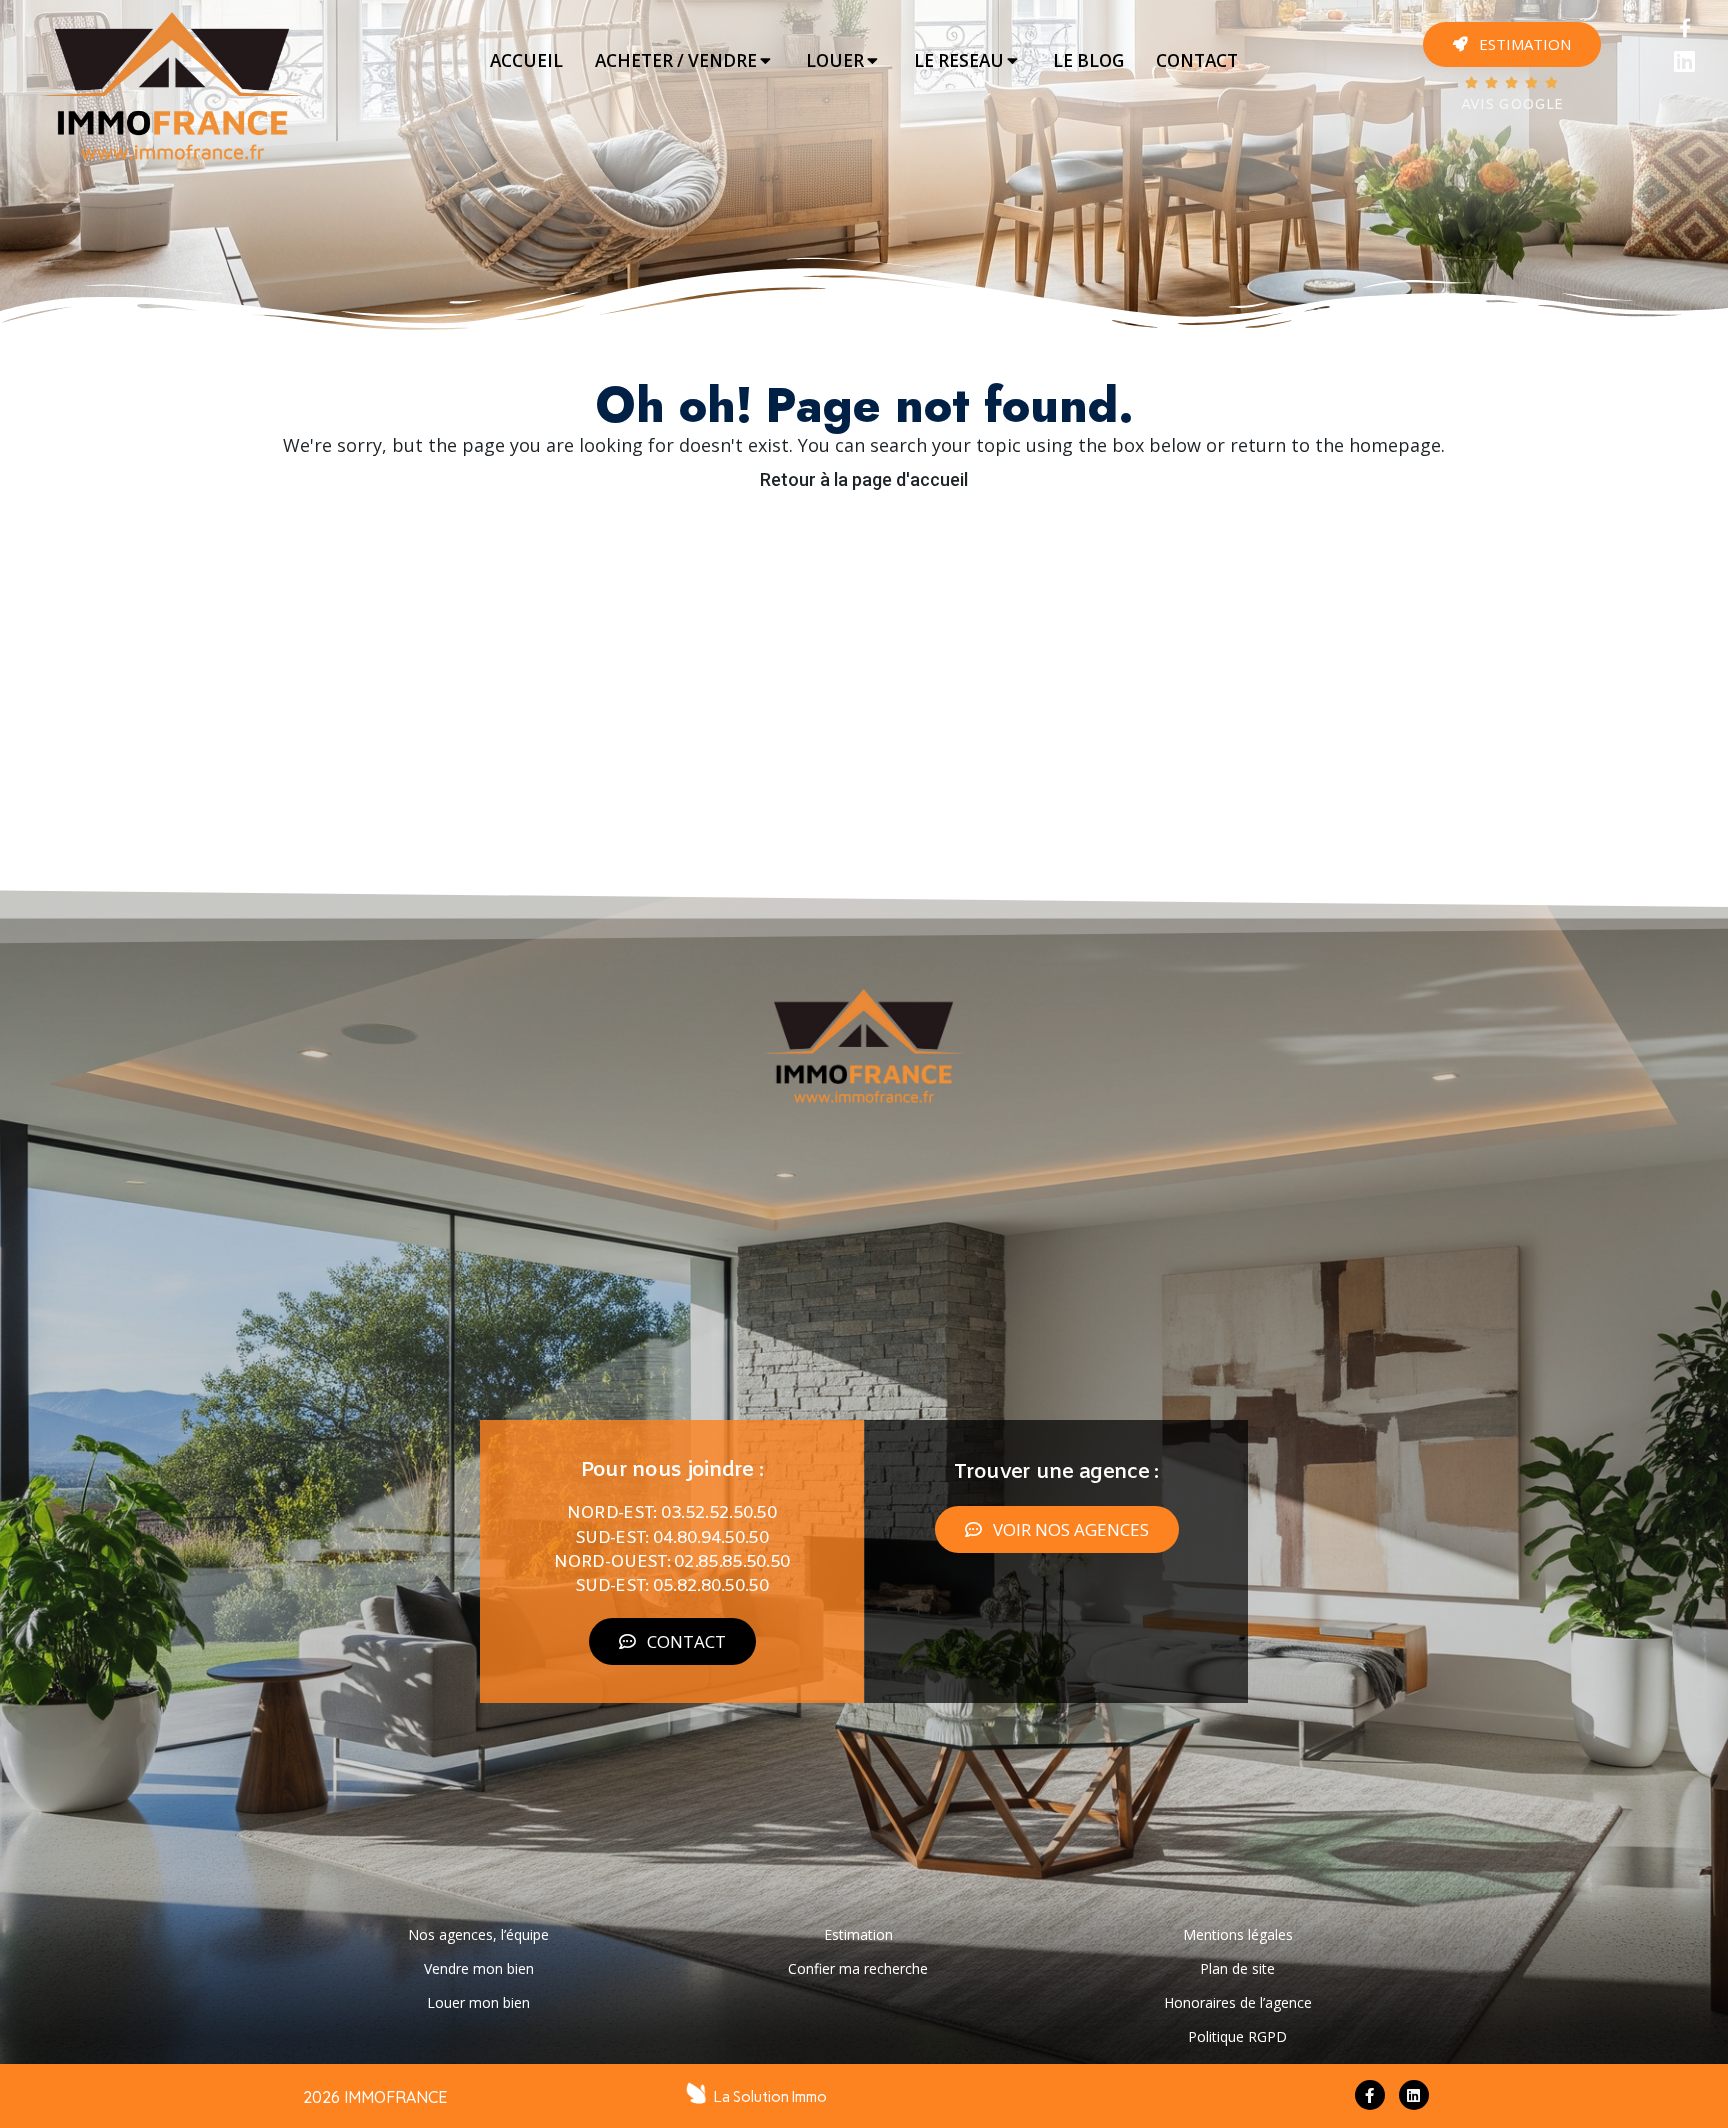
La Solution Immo (770, 2097)
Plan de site (1237, 1968)
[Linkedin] (1684, 61)
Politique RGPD (1237, 2036)
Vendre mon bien (479, 1968)
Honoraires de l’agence (1238, 2002)
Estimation (858, 1934)
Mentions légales (1238, 1934)
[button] (1512, 44)
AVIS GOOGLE (1512, 105)
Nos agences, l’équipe (478, 1934)
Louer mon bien (478, 2002)
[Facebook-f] (1370, 2095)
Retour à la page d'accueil (864, 479)
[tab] (526, 61)
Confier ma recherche (858, 1968)
